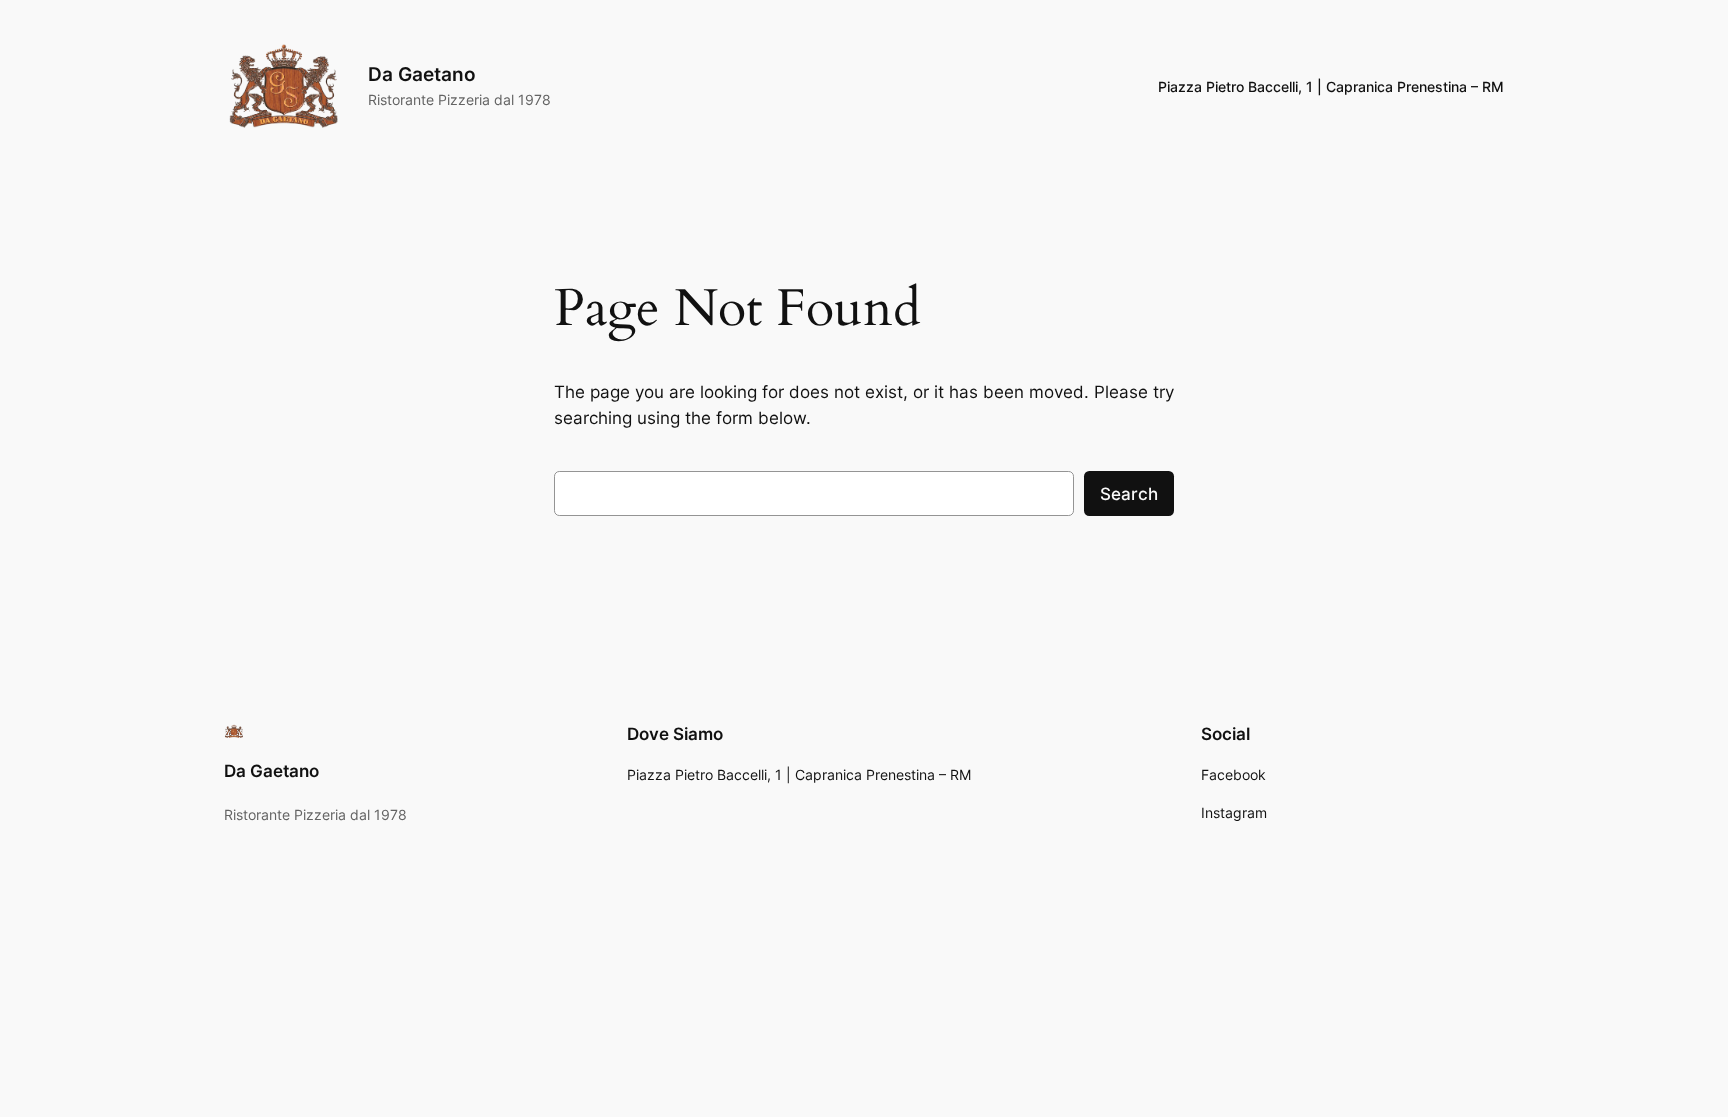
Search (1129, 494)
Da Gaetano (422, 74)
